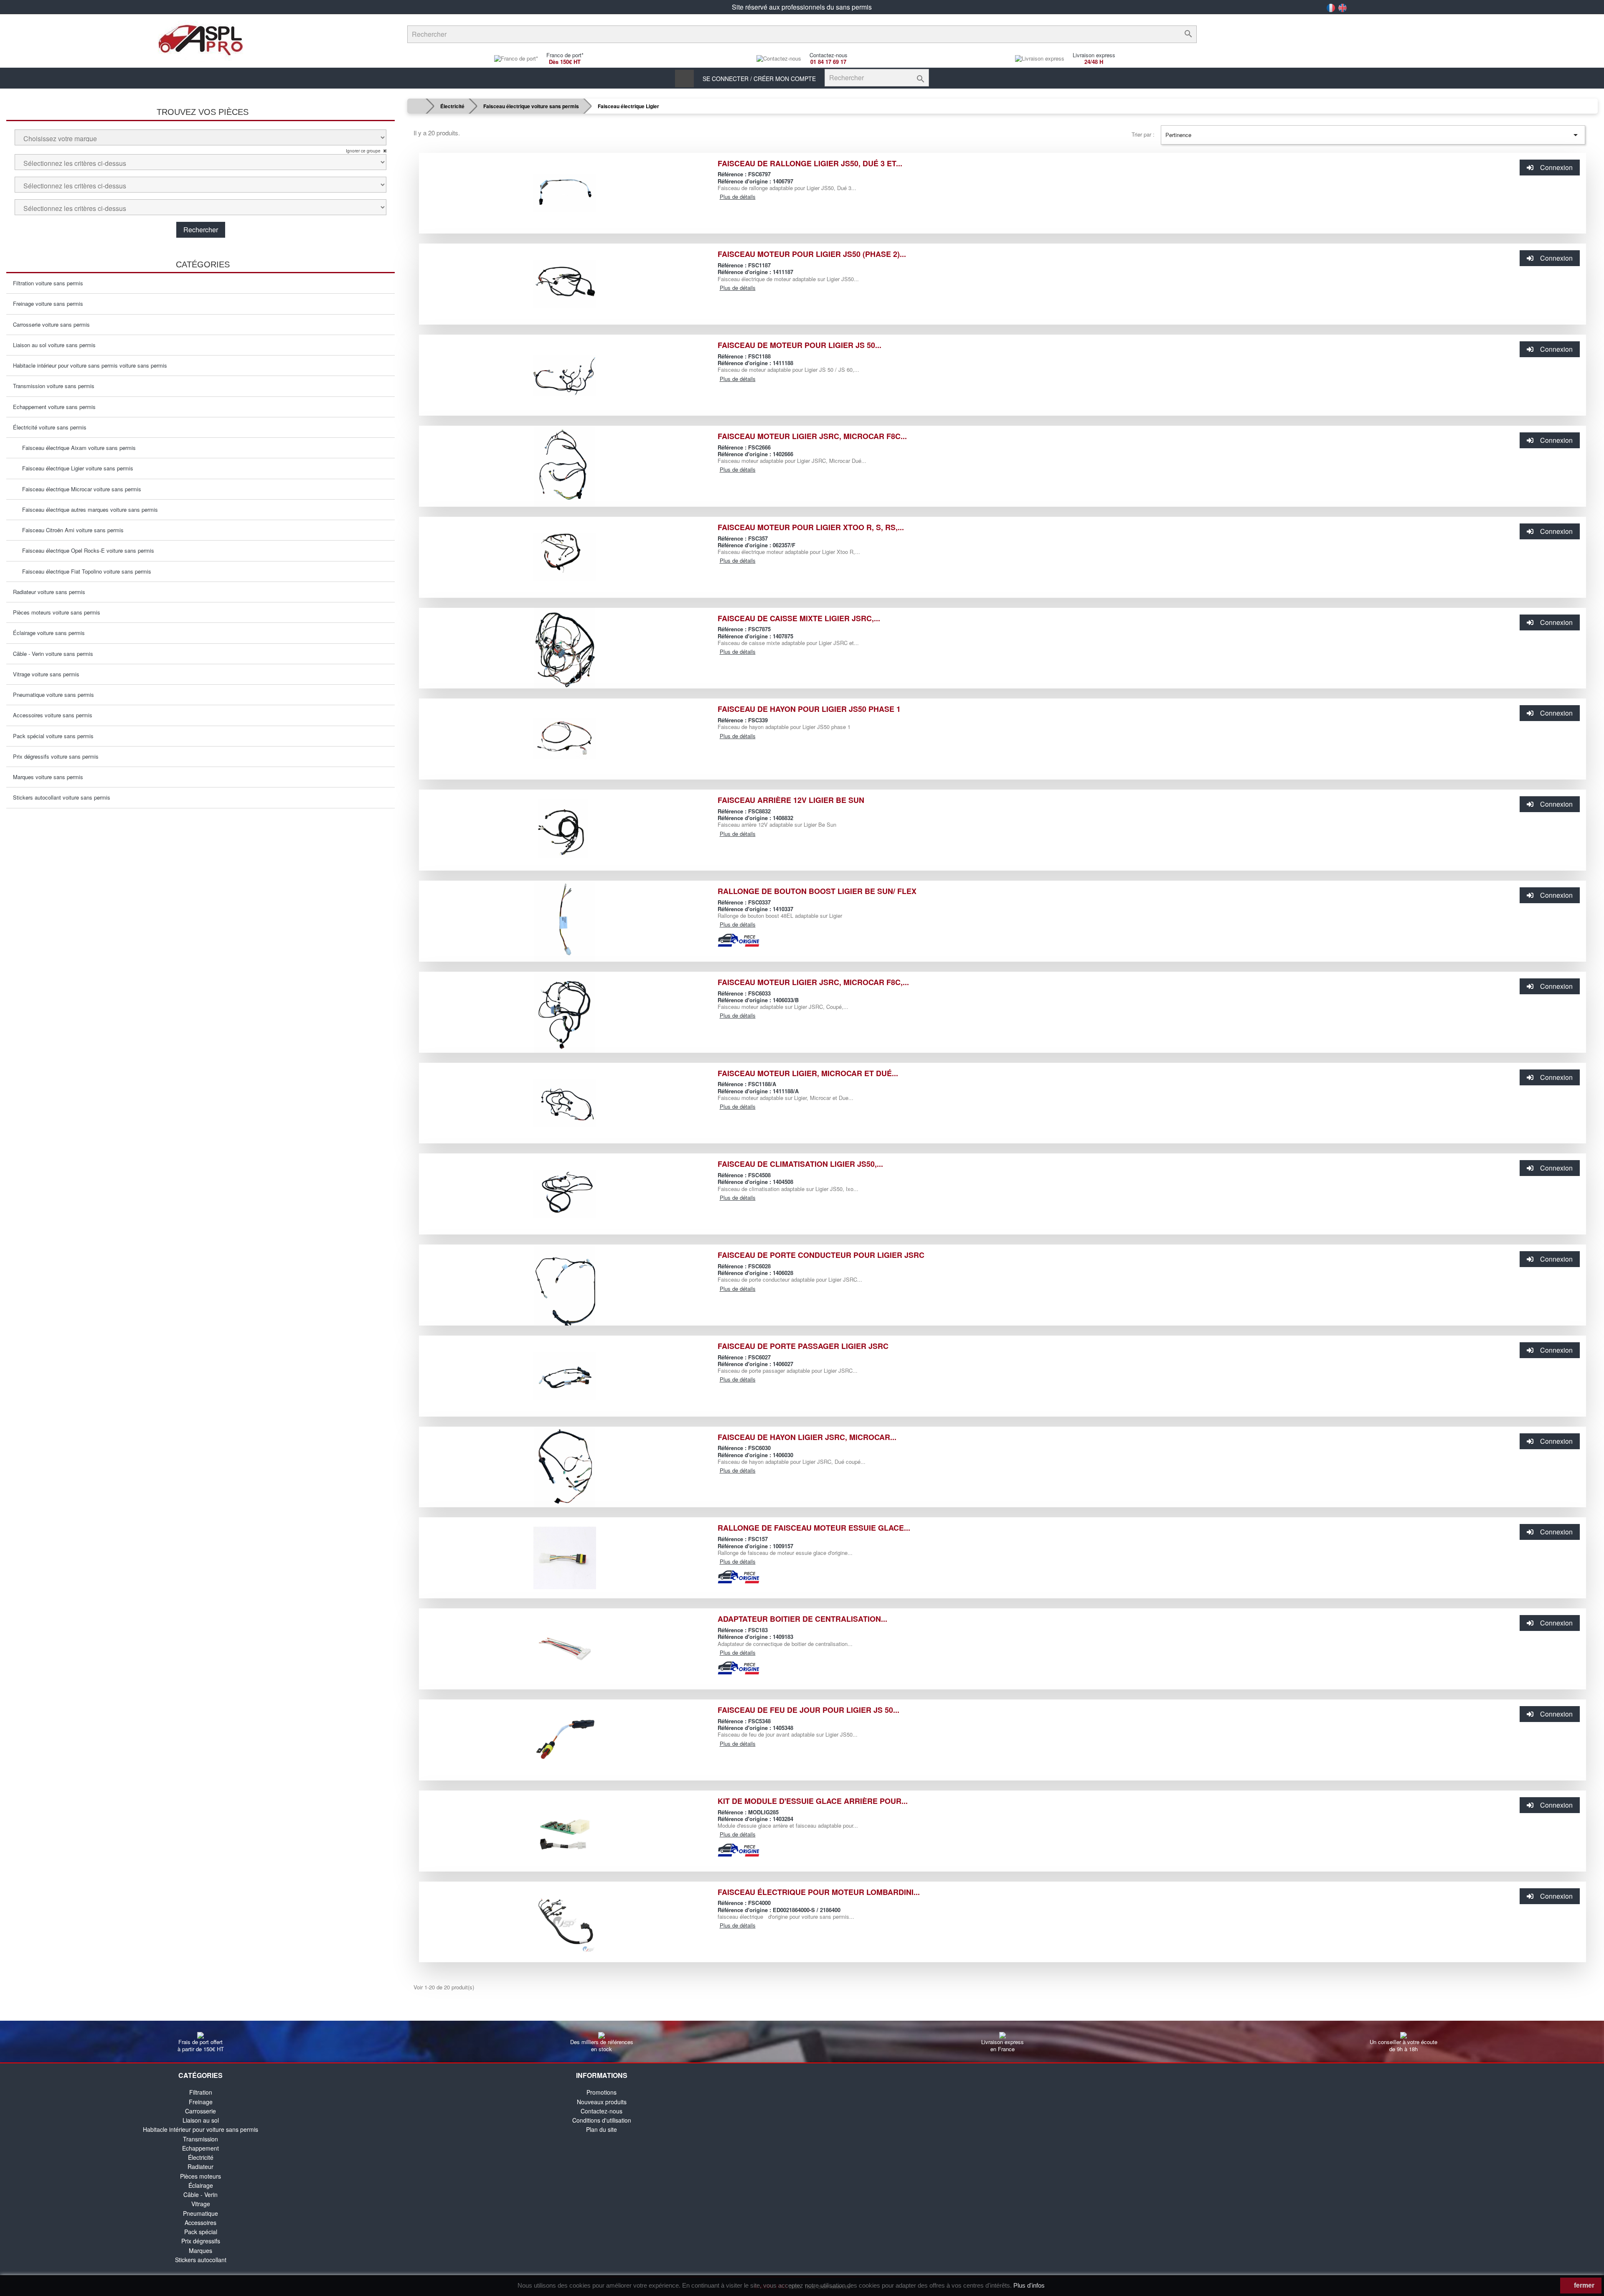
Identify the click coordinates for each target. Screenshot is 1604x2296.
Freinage (201, 2102)
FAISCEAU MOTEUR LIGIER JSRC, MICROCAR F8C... (812, 436)
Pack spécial (201, 2232)
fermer (1583, 2285)
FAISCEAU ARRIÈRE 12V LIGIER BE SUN (791, 800)
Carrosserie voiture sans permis (51, 324)
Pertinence (1373, 135)
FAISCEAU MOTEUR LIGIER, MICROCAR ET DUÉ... (808, 1073)
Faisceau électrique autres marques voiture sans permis (88, 509)
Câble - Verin (200, 2194)
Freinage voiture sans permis (48, 304)
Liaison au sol (201, 2120)
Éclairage (201, 2185)
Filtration (201, 2092)
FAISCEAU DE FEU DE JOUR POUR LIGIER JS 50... (808, 1710)
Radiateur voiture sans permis (49, 592)
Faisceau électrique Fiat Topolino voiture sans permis (84, 571)
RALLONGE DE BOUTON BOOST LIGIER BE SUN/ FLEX (817, 891)
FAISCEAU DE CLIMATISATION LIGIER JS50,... (800, 1164)
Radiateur (200, 2166)
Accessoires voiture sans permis (53, 715)
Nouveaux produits (602, 2102)
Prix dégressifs (201, 2241)
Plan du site (601, 2129)
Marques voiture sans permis (48, 777)
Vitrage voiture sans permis (46, 674)
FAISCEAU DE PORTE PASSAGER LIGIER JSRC (803, 1346)
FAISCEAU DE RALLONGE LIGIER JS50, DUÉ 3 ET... (810, 163)
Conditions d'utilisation (602, 2120)
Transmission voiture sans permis (54, 386)
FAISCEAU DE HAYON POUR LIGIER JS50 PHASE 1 (809, 709)
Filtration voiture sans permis (48, 283)
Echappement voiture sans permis (54, 407)
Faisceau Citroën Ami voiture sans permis (70, 530)
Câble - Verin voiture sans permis (53, 654)
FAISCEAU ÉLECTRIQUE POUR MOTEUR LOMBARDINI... (819, 1892)
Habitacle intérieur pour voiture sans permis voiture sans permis (90, 365)
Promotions (601, 2092)
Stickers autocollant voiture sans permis (62, 797)
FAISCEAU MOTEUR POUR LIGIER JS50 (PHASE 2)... (812, 254)
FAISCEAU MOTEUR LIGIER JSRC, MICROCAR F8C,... (813, 982)
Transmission (200, 2139)
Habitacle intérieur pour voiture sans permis (200, 2129)
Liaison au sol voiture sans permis (54, 345)
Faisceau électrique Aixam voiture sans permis (76, 448)
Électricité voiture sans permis (50, 427)
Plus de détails (738, 197)
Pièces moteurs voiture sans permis (57, 612)
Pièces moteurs (200, 2176)
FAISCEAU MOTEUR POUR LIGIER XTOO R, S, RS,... (811, 527)
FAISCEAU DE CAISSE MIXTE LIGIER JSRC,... (799, 618)
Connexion (1556, 167)
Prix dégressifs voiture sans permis (56, 756)
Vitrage (201, 2204)
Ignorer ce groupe (364, 151)
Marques (200, 2250)
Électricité (201, 2157)
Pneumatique (200, 2213)
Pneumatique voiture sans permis (53, 695)
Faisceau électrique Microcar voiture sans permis (79, 489)
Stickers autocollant (201, 2260)
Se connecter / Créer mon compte (759, 79)
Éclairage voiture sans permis (49, 633)
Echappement (200, 2148)
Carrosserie (200, 2111)
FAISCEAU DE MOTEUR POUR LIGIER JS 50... (799, 345)
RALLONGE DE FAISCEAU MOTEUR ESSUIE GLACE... (814, 1528)
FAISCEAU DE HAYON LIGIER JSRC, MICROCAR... (807, 1437)
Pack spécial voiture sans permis (53, 736)
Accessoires (200, 2222)
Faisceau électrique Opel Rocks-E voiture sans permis (86, 550)
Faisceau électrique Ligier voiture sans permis (75, 468)
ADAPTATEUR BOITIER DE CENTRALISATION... (802, 1619)
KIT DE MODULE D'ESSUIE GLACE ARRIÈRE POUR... (813, 1801)
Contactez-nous (601, 2111)
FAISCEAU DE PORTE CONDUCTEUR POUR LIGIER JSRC (821, 1255)
